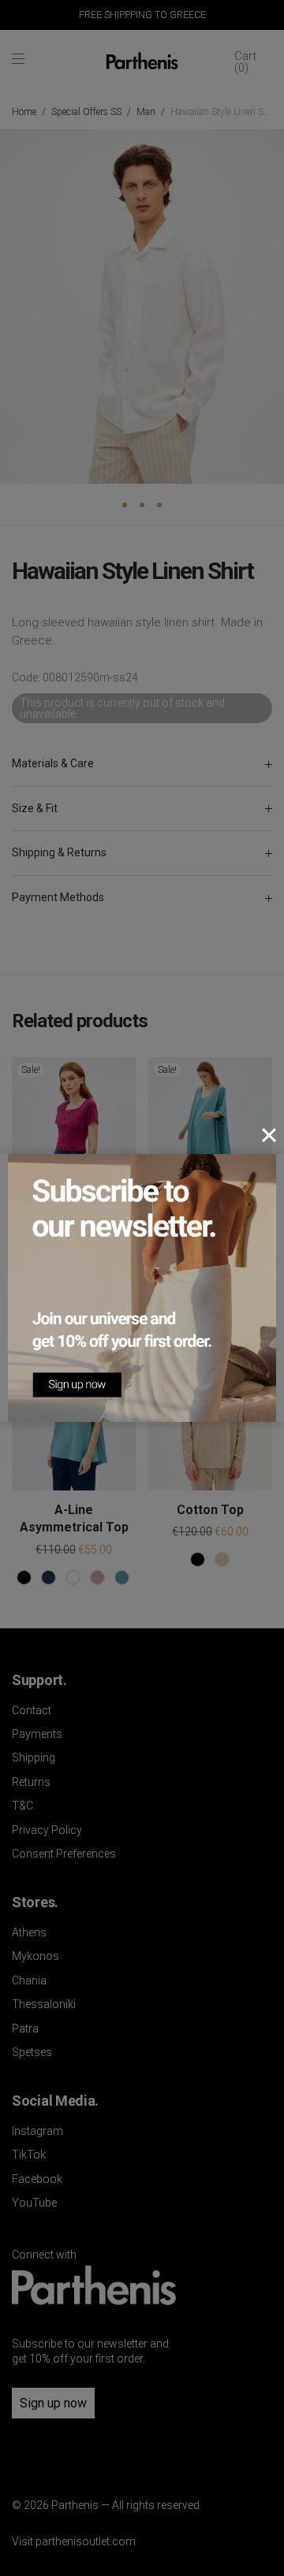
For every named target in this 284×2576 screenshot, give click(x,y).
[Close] (269, 1135)
